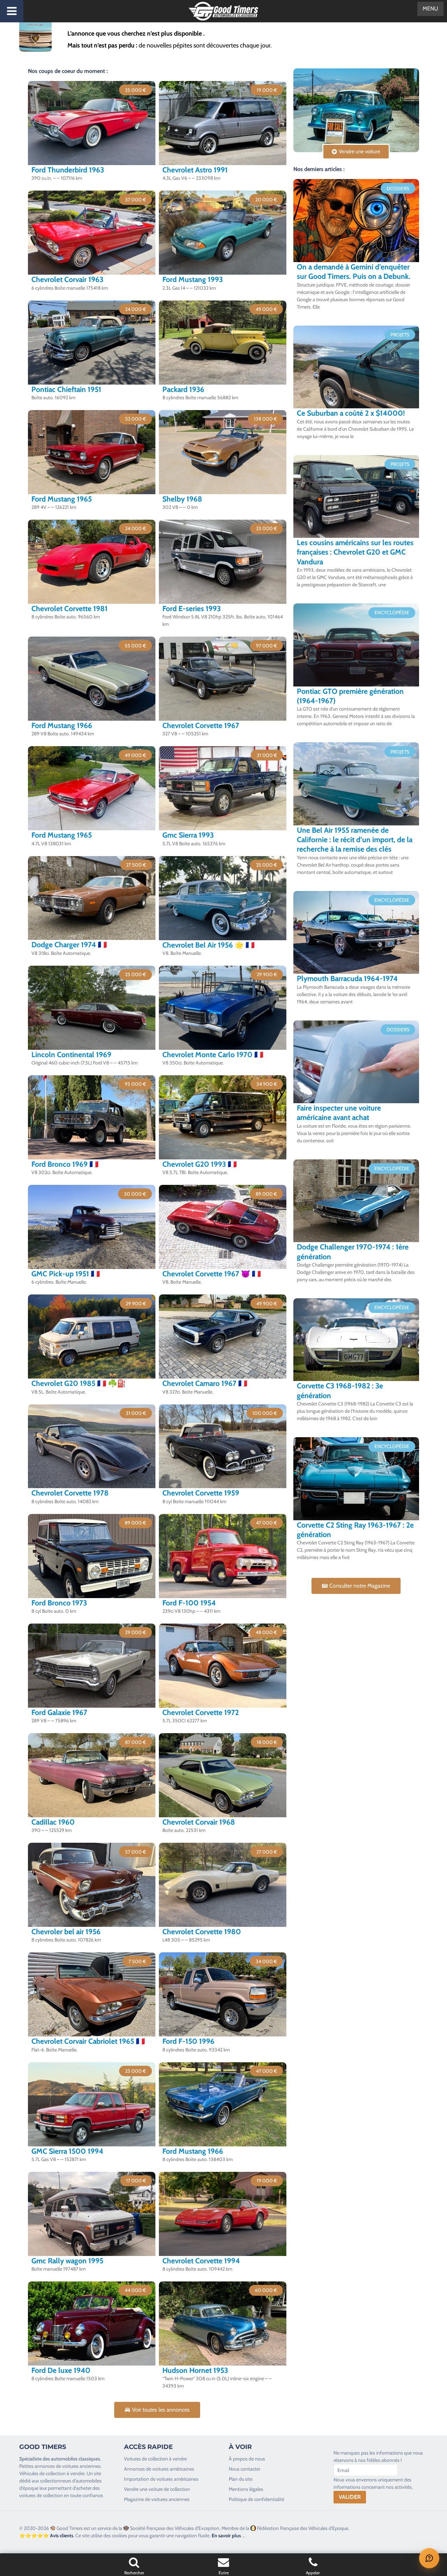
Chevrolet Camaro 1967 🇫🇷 (205, 1383)
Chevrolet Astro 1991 (195, 170)
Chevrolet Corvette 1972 (201, 1712)
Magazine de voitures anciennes (157, 2499)
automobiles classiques (75, 2459)
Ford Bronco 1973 (59, 1603)
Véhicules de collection (42, 2473)
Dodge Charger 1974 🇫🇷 (69, 945)
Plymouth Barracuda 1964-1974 (347, 978)
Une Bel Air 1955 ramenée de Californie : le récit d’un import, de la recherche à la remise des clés (355, 840)
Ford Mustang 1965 (62, 499)
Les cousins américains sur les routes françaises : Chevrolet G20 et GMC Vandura (355, 552)
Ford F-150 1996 (188, 2041)
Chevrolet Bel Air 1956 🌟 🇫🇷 (208, 945)
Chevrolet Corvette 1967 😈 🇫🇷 (212, 1274)
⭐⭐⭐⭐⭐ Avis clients (46, 2536)
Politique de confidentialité (257, 2499)
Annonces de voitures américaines (159, 2469)
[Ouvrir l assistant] (429, 2558)
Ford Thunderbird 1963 (68, 170)
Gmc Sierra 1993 (188, 835)
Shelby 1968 (182, 499)
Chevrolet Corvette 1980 (202, 1932)
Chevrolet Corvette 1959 (201, 1493)
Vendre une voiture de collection (157, 2489)
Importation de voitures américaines (161, 2479)
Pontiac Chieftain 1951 (66, 389)
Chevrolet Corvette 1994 (201, 2261)
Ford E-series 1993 (192, 608)
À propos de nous (247, 2459)
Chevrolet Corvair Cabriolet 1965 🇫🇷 (88, 2041)
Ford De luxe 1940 (61, 2370)
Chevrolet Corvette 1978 (70, 1493)
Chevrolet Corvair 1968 (199, 1822)
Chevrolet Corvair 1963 (67, 279)
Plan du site (241, 2479)
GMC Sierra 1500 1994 (67, 2151)
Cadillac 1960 (53, 1822)
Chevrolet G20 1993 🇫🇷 (200, 1164)
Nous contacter (244, 2469)
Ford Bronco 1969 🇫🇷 (65, 1164)
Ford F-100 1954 (189, 1603)
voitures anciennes (81, 2466)
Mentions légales (246, 2489)
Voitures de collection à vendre (155, 2459)
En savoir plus (226, 2536)
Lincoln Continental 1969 (71, 1055)
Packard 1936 (183, 389)
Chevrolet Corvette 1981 (69, 608)
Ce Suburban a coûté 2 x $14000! (351, 413)
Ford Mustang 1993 (193, 279)
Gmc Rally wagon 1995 (67, 2261)
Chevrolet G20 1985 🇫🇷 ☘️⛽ (79, 1383)
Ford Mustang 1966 (62, 725)
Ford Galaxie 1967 (59, 1712)
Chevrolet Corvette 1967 (201, 725)
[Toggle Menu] (12, 11)
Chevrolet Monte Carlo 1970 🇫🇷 (213, 1055)
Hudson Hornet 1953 (195, 2370)
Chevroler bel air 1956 (66, 1932)
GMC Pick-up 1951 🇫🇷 (66, 1274)
